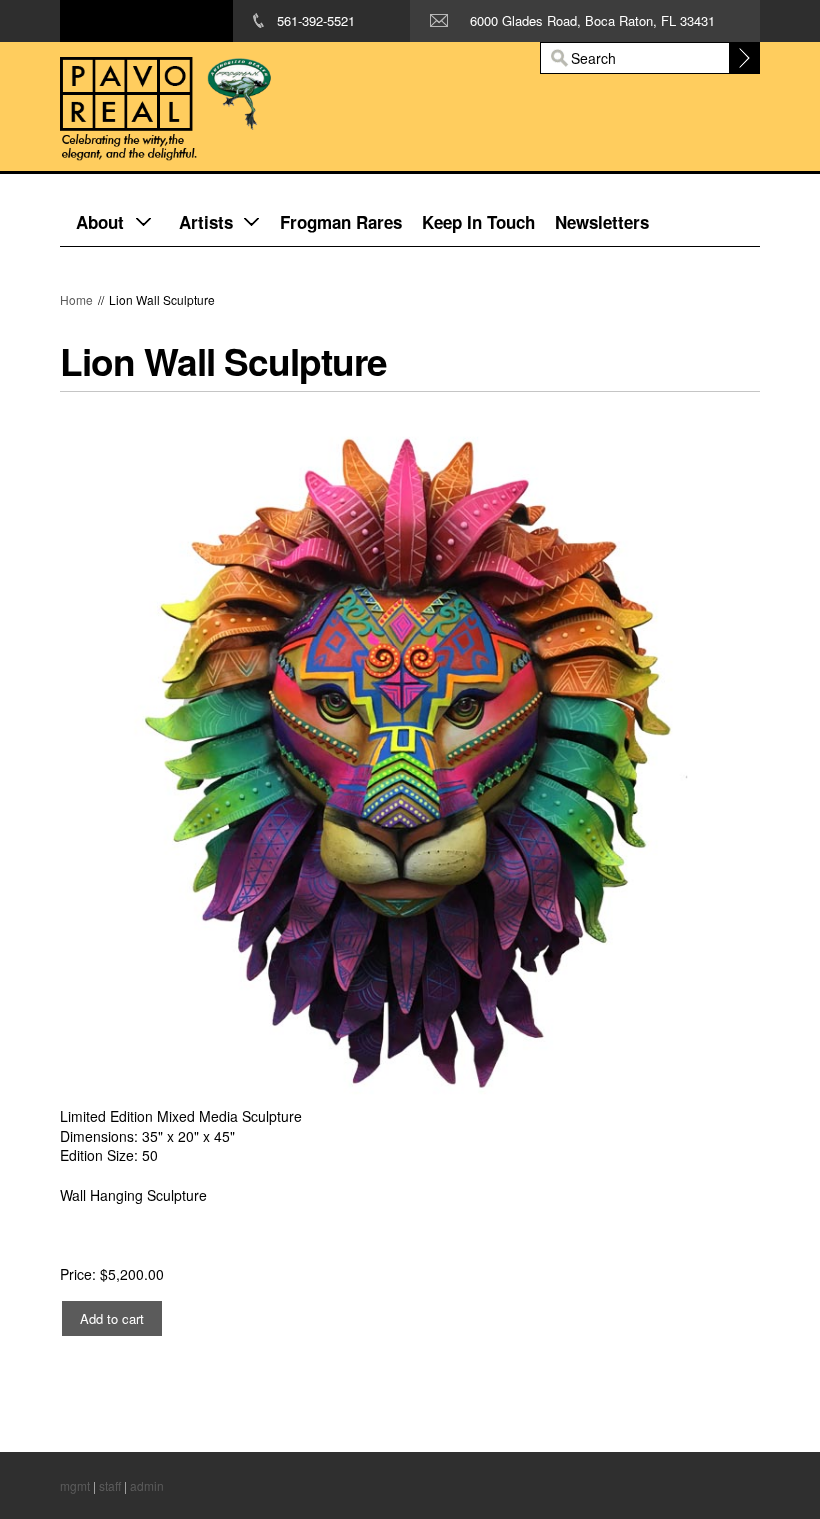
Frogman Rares (341, 222)
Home (76, 299)
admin (147, 1485)
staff (110, 1485)
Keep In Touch (478, 222)
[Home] (285, 107)
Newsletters (602, 222)
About (100, 222)
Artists (206, 222)
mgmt (75, 1485)
